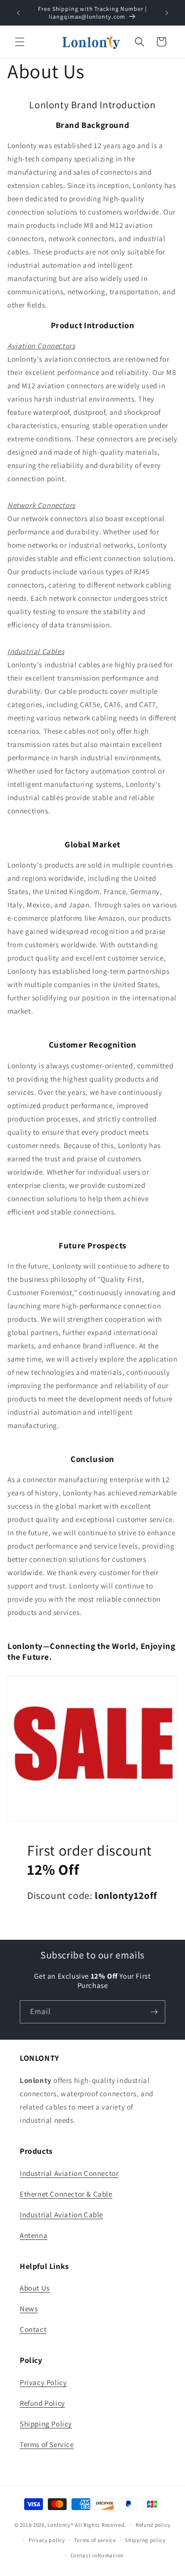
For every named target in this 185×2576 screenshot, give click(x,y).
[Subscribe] (154, 2012)
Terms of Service (47, 2444)
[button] (20, 42)
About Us (35, 2288)
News (29, 2309)
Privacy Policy (43, 2382)
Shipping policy (145, 2540)
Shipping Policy (46, 2424)
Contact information (97, 2555)
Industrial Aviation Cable (61, 2215)
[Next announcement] (167, 13)
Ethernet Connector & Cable (66, 2194)
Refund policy (153, 2525)
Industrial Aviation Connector (69, 2173)
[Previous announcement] (18, 13)
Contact (33, 2329)
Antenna (34, 2235)
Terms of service (95, 2540)
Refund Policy (42, 2403)
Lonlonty (59, 2525)
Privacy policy (47, 2540)
